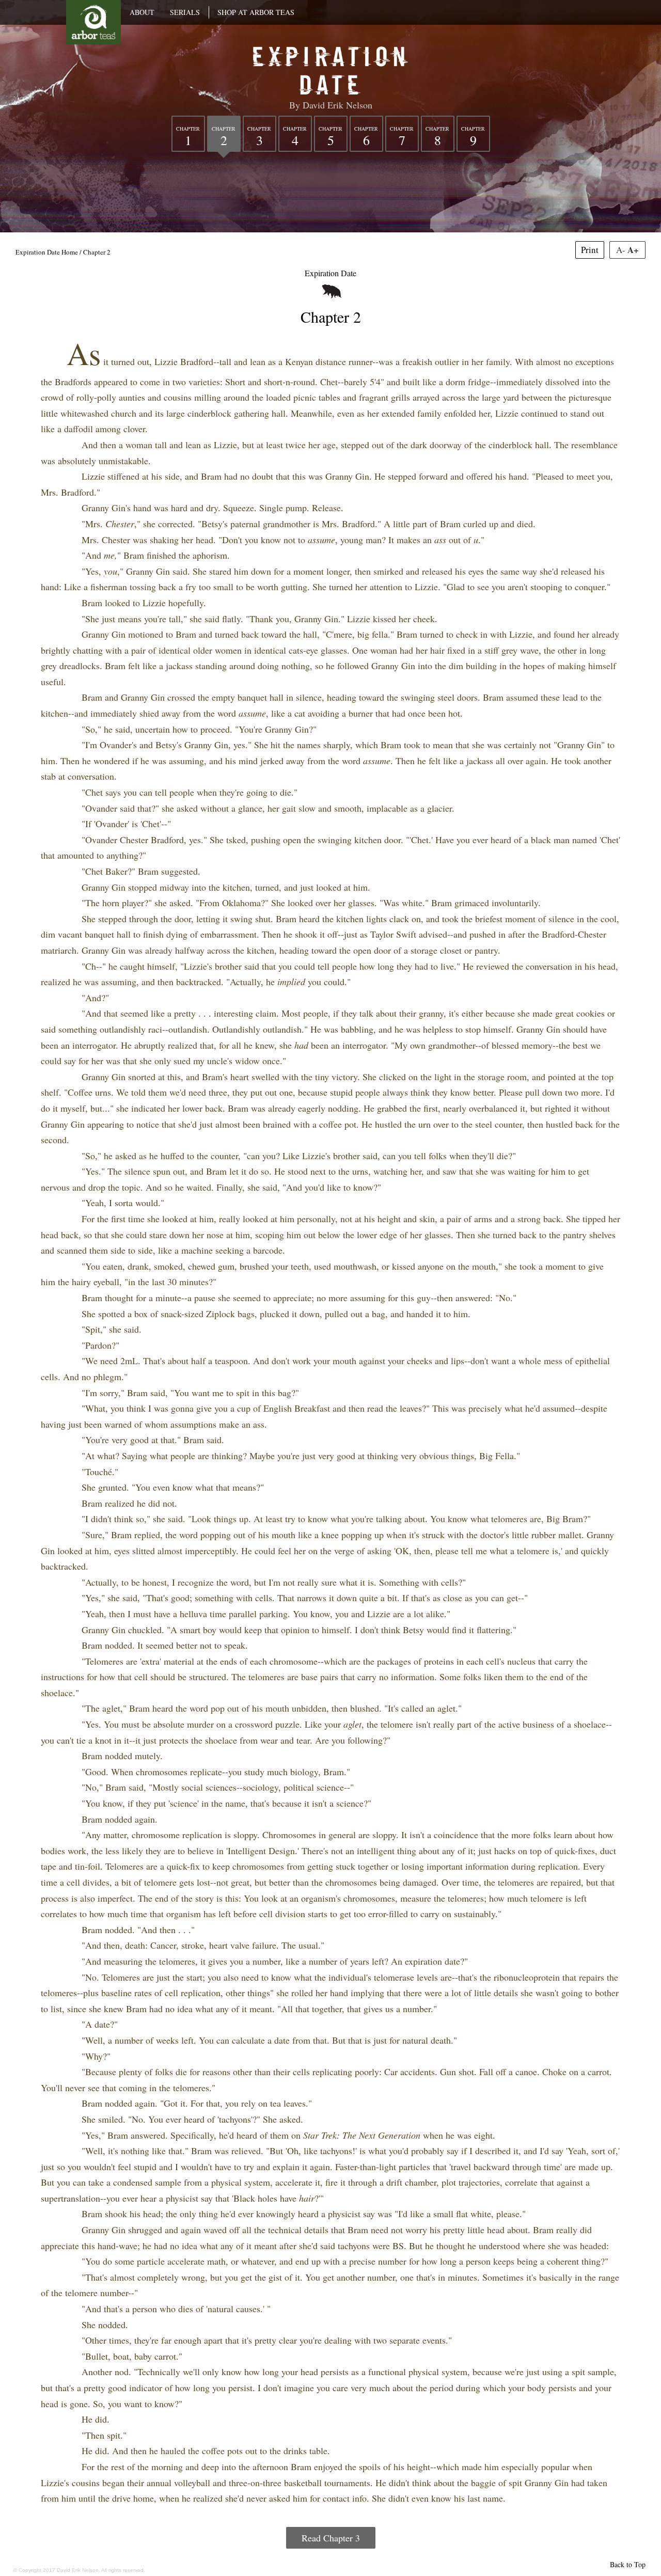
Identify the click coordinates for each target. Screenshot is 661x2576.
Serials (185, 12)
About (142, 12)
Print (590, 250)
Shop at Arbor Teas (256, 12)
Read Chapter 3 (331, 2538)
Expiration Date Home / (49, 252)
